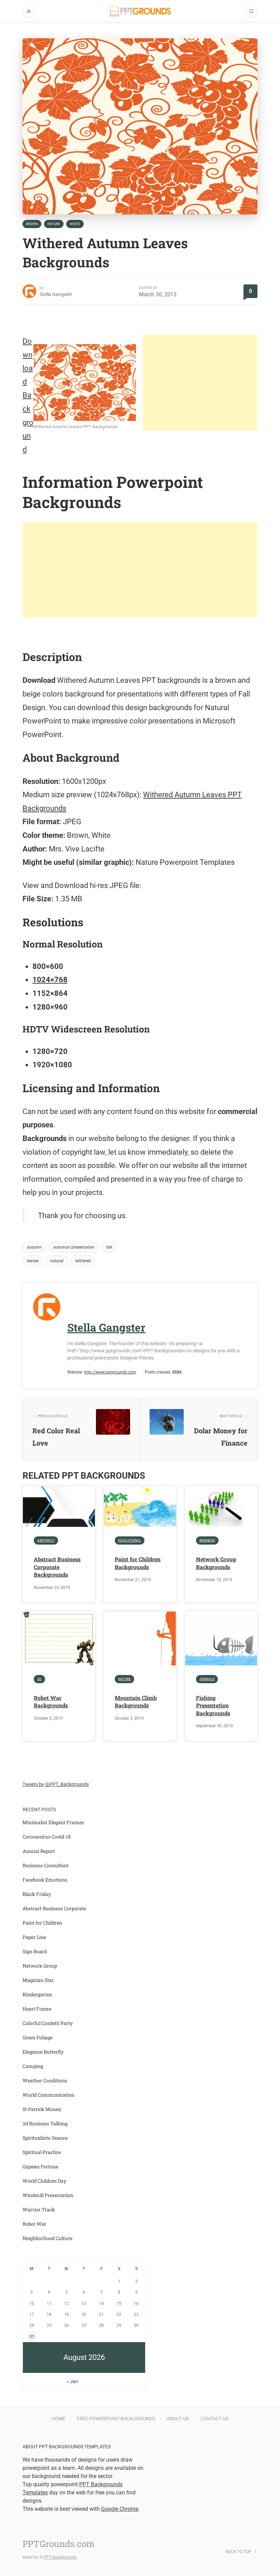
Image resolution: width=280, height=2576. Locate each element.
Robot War (34, 2224)
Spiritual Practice (42, 2152)
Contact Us (214, 2419)
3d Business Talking (45, 2123)
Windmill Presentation (48, 2195)
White (75, 224)
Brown (32, 224)
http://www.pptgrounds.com (110, 1372)
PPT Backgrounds (60, 2557)
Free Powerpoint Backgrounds (116, 2419)
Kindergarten (37, 1994)
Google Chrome (120, 2509)
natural (57, 1261)
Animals (207, 1679)
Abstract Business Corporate (54, 1908)
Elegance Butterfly (43, 2052)
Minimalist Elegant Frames (53, 1822)
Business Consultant (46, 1865)
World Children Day (44, 2181)
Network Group (40, 1966)
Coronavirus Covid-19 (47, 1837)
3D (39, 1679)
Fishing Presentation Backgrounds (213, 1705)
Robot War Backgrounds (51, 1701)
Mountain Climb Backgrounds (136, 1701)
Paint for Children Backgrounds (138, 1563)
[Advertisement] (200, 382)
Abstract (46, 1540)
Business (207, 1540)
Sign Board (35, 1951)
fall (109, 1247)
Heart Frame (37, 2009)
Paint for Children (42, 1923)
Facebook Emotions (45, 1880)
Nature (54, 224)
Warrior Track (39, 2209)
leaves (33, 1261)
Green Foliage (38, 2037)
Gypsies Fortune (40, 2166)
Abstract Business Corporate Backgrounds (57, 1567)
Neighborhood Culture (47, 2238)
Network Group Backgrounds (216, 1563)
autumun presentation (74, 1247)
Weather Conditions (45, 2080)
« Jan (72, 2381)
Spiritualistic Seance (45, 2138)
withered (83, 1261)
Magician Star (38, 1980)
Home (58, 2419)
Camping (33, 2066)
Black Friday (37, 1894)
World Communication (48, 2095)
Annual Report (39, 1851)
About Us (178, 2419)
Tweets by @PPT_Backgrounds (56, 1784)
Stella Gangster (56, 294)
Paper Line (34, 1937)
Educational (130, 1540)
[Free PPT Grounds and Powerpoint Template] (140, 11)
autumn (34, 1247)
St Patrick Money (42, 2109)
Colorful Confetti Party (48, 2023)
